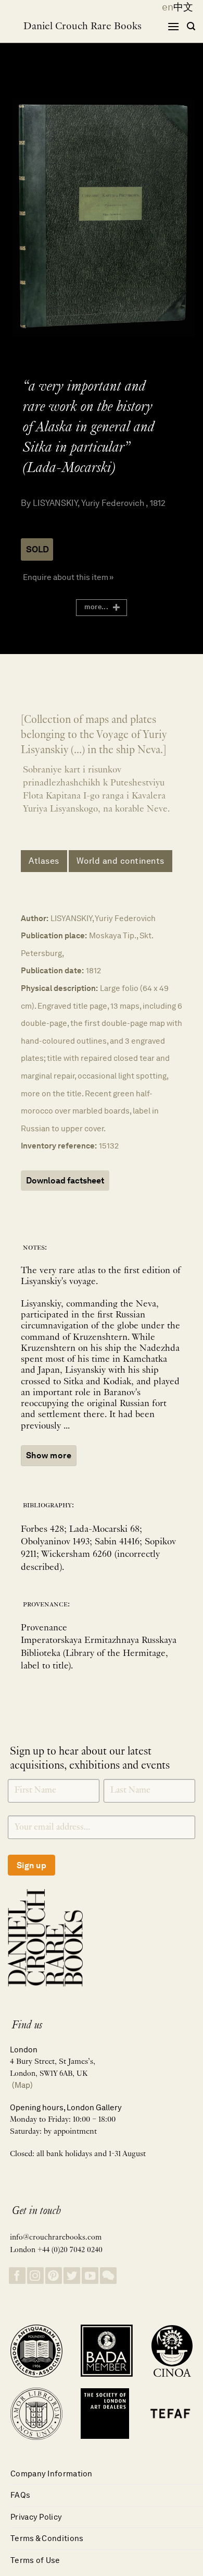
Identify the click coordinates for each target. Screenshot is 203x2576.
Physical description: (59, 988)
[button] (173, 26)
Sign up (31, 1865)
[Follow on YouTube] (90, 2276)
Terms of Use (35, 2560)
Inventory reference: (59, 1146)
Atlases (44, 861)
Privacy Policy (36, 2517)
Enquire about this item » (68, 577)
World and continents (120, 861)
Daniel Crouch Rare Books (83, 27)
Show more (49, 1455)
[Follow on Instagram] (35, 2276)
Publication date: (52, 970)
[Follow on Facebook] (17, 2276)
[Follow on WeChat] (108, 2276)
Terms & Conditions (47, 2538)
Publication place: (54, 935)
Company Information (52, 2474)
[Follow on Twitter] (72, 2276)
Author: (35, 918)
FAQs (20, 2495)
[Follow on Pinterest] (54, 2276)
